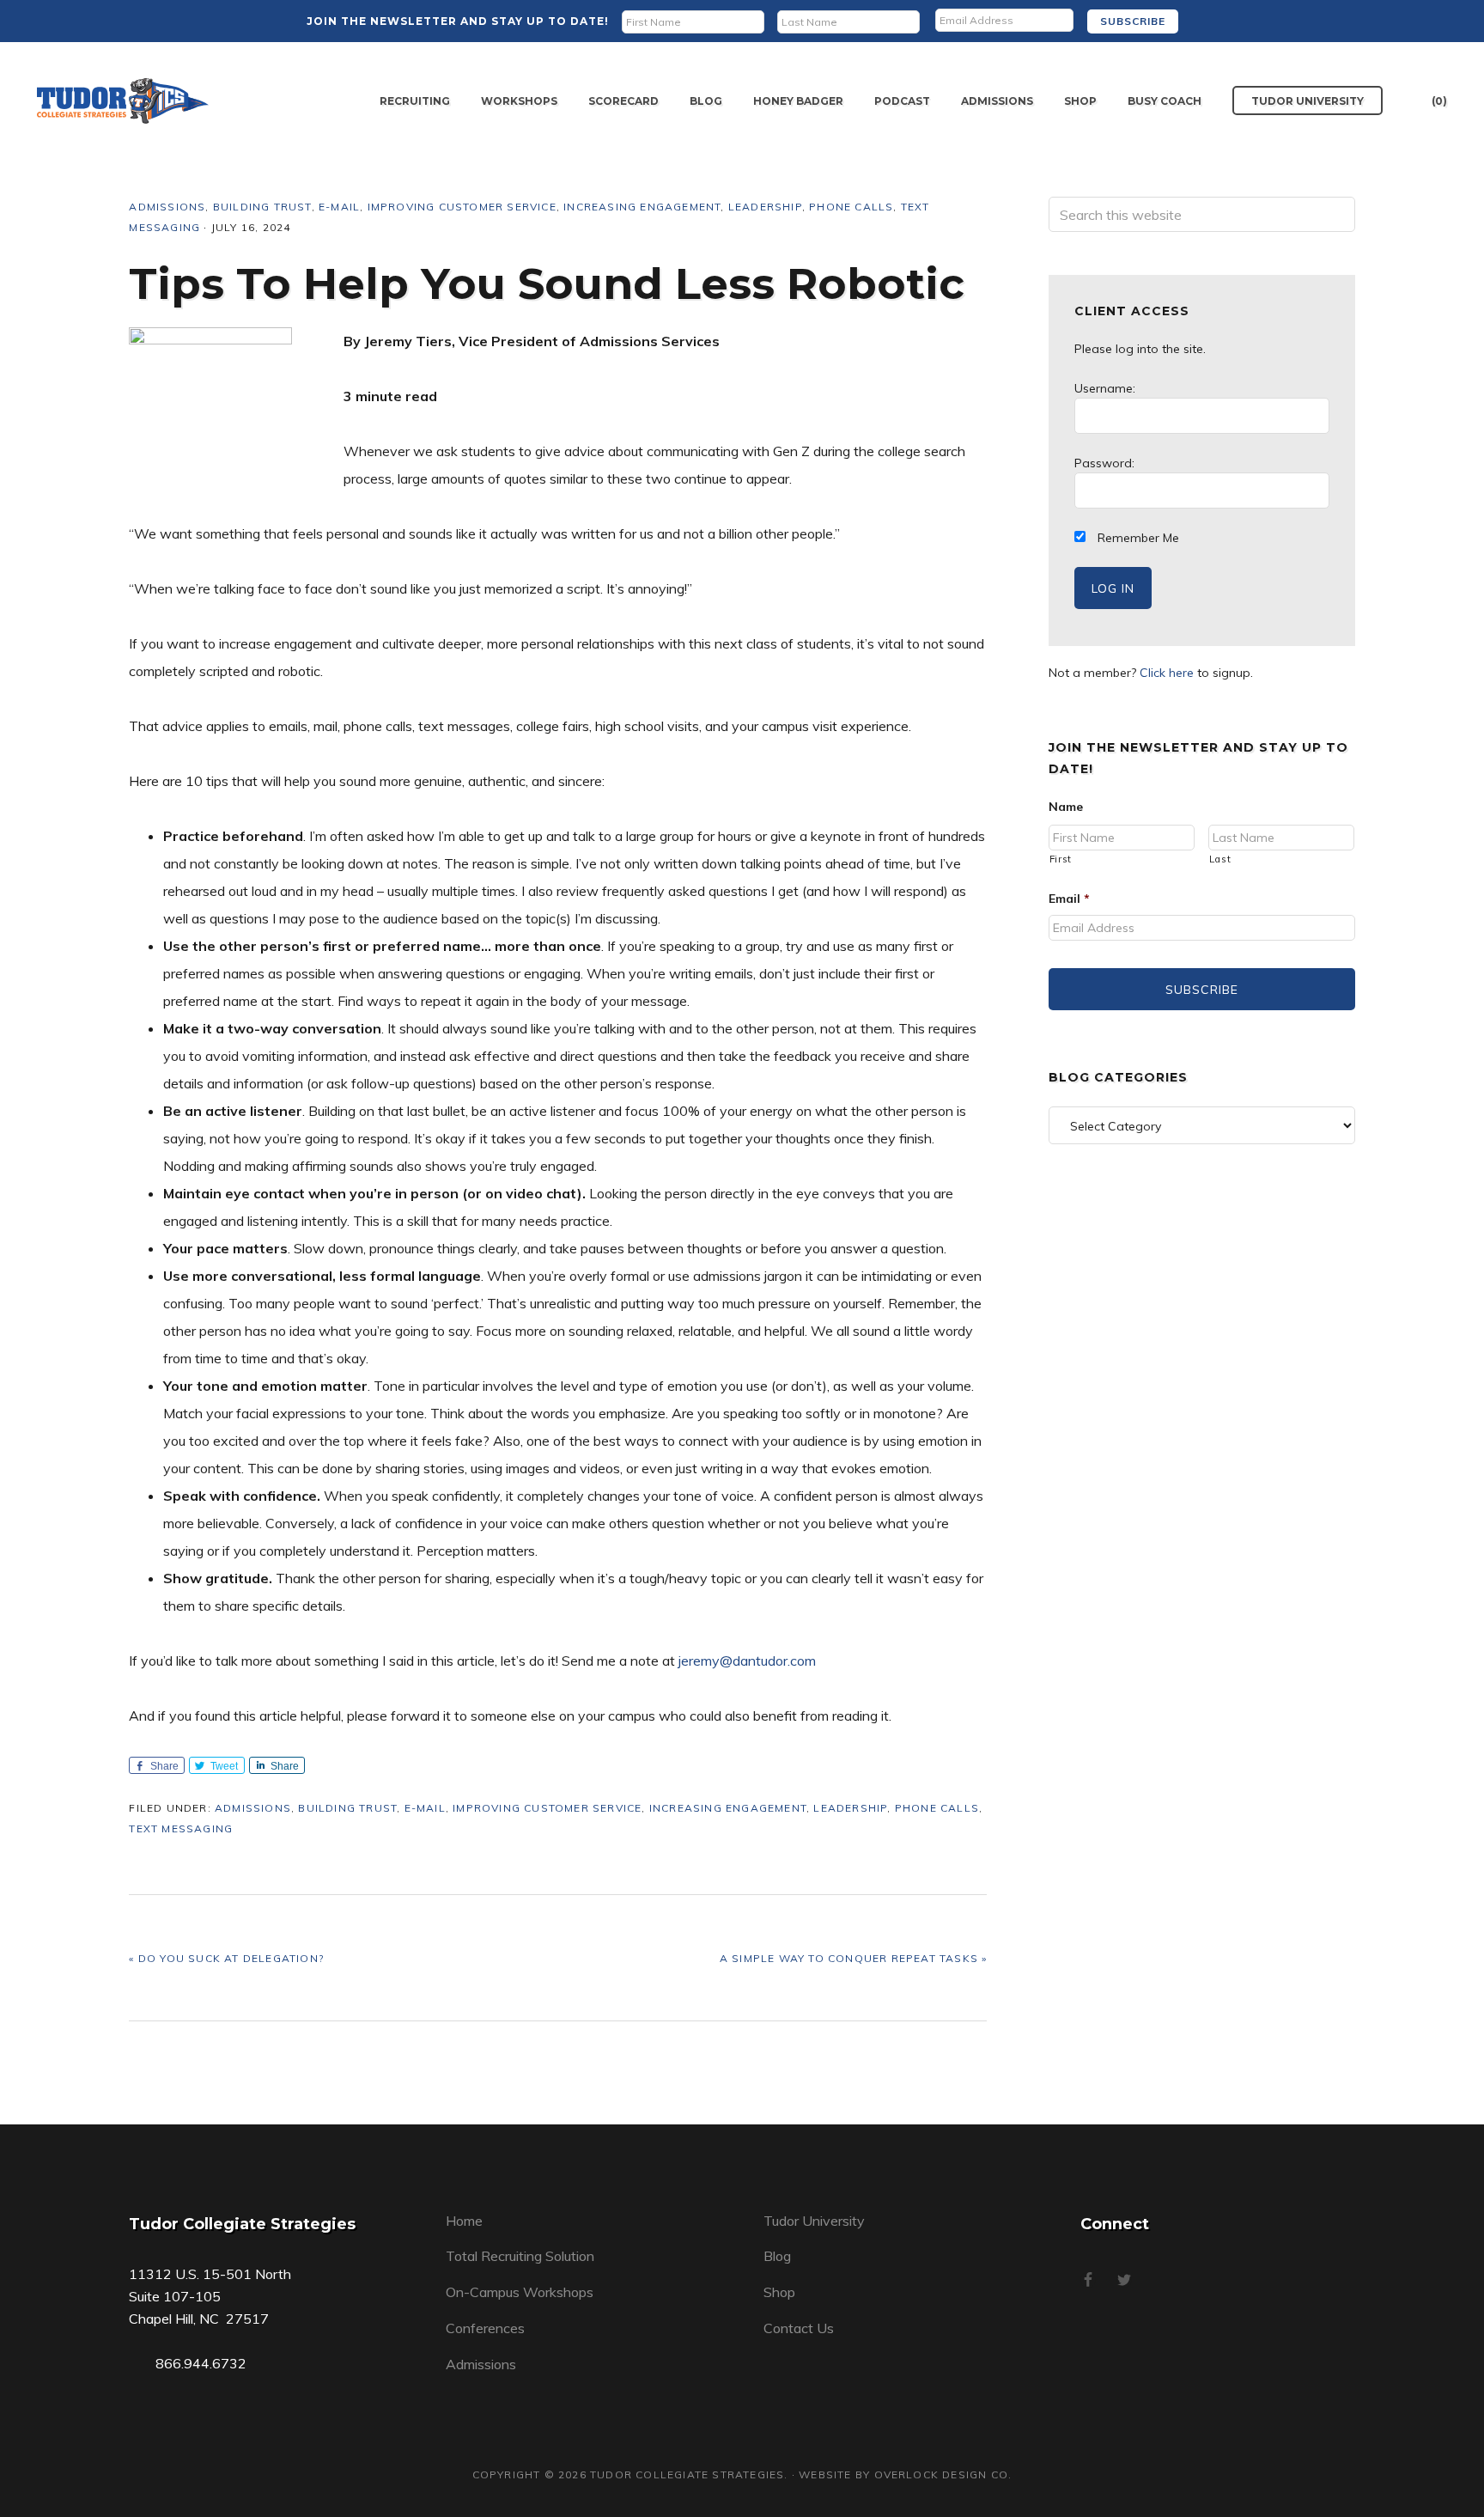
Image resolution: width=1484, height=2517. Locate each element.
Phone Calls (851, 207)
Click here (1167, 673)
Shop (779, 2292)
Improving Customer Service (462, 207)
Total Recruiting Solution (520, 2256)
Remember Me (1137, 538)
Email (1069, 899)
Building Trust (262, 207)
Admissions (167, 207)
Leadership (765, 207)
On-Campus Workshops (520, 2292)
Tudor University (814, 2221)
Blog (777, 2256)
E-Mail (339, 207)
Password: (1104, 463)
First (1061, 859)
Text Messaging (181, 1828)
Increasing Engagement (642, 207)
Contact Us (799, 2328)
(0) (1439, 101)
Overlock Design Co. (943, 2474)
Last (1220, 859)
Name (1066, 807)
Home (464, 2221)
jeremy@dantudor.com (747, 1661)
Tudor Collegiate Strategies (123, 101)
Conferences (485, 2328)
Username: (1105, 388)
